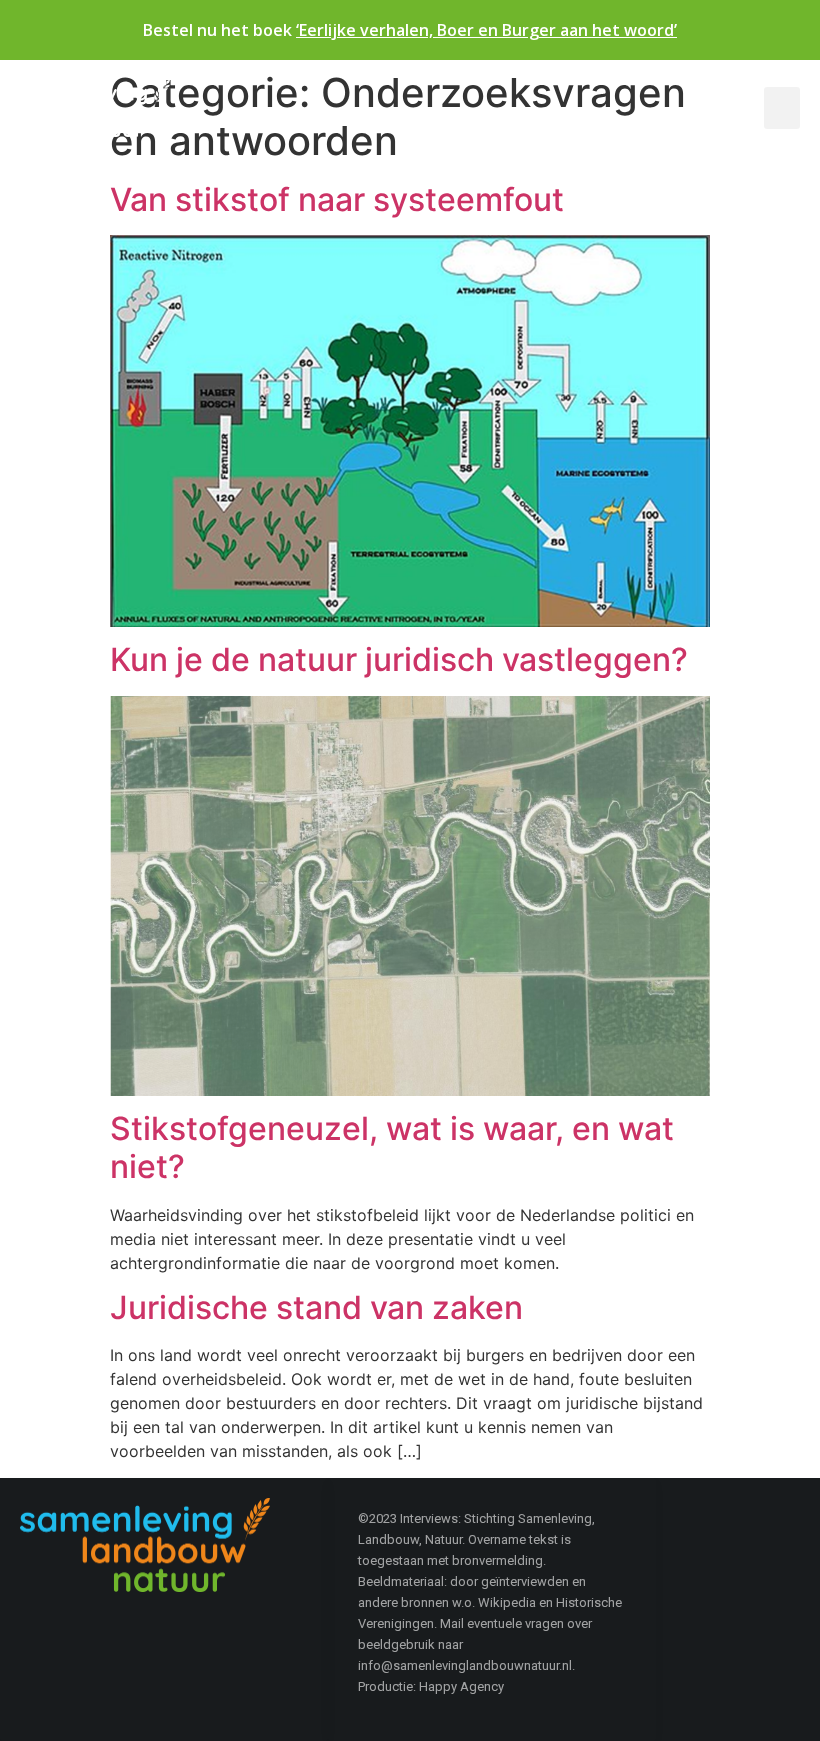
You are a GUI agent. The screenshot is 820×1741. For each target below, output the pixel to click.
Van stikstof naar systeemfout (337, 199)
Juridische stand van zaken (316, 1307)
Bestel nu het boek (410, 30)
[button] (782, 108)
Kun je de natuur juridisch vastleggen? (399, 659)
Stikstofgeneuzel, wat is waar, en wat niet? (392, 1147)
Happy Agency (461, 1686)
